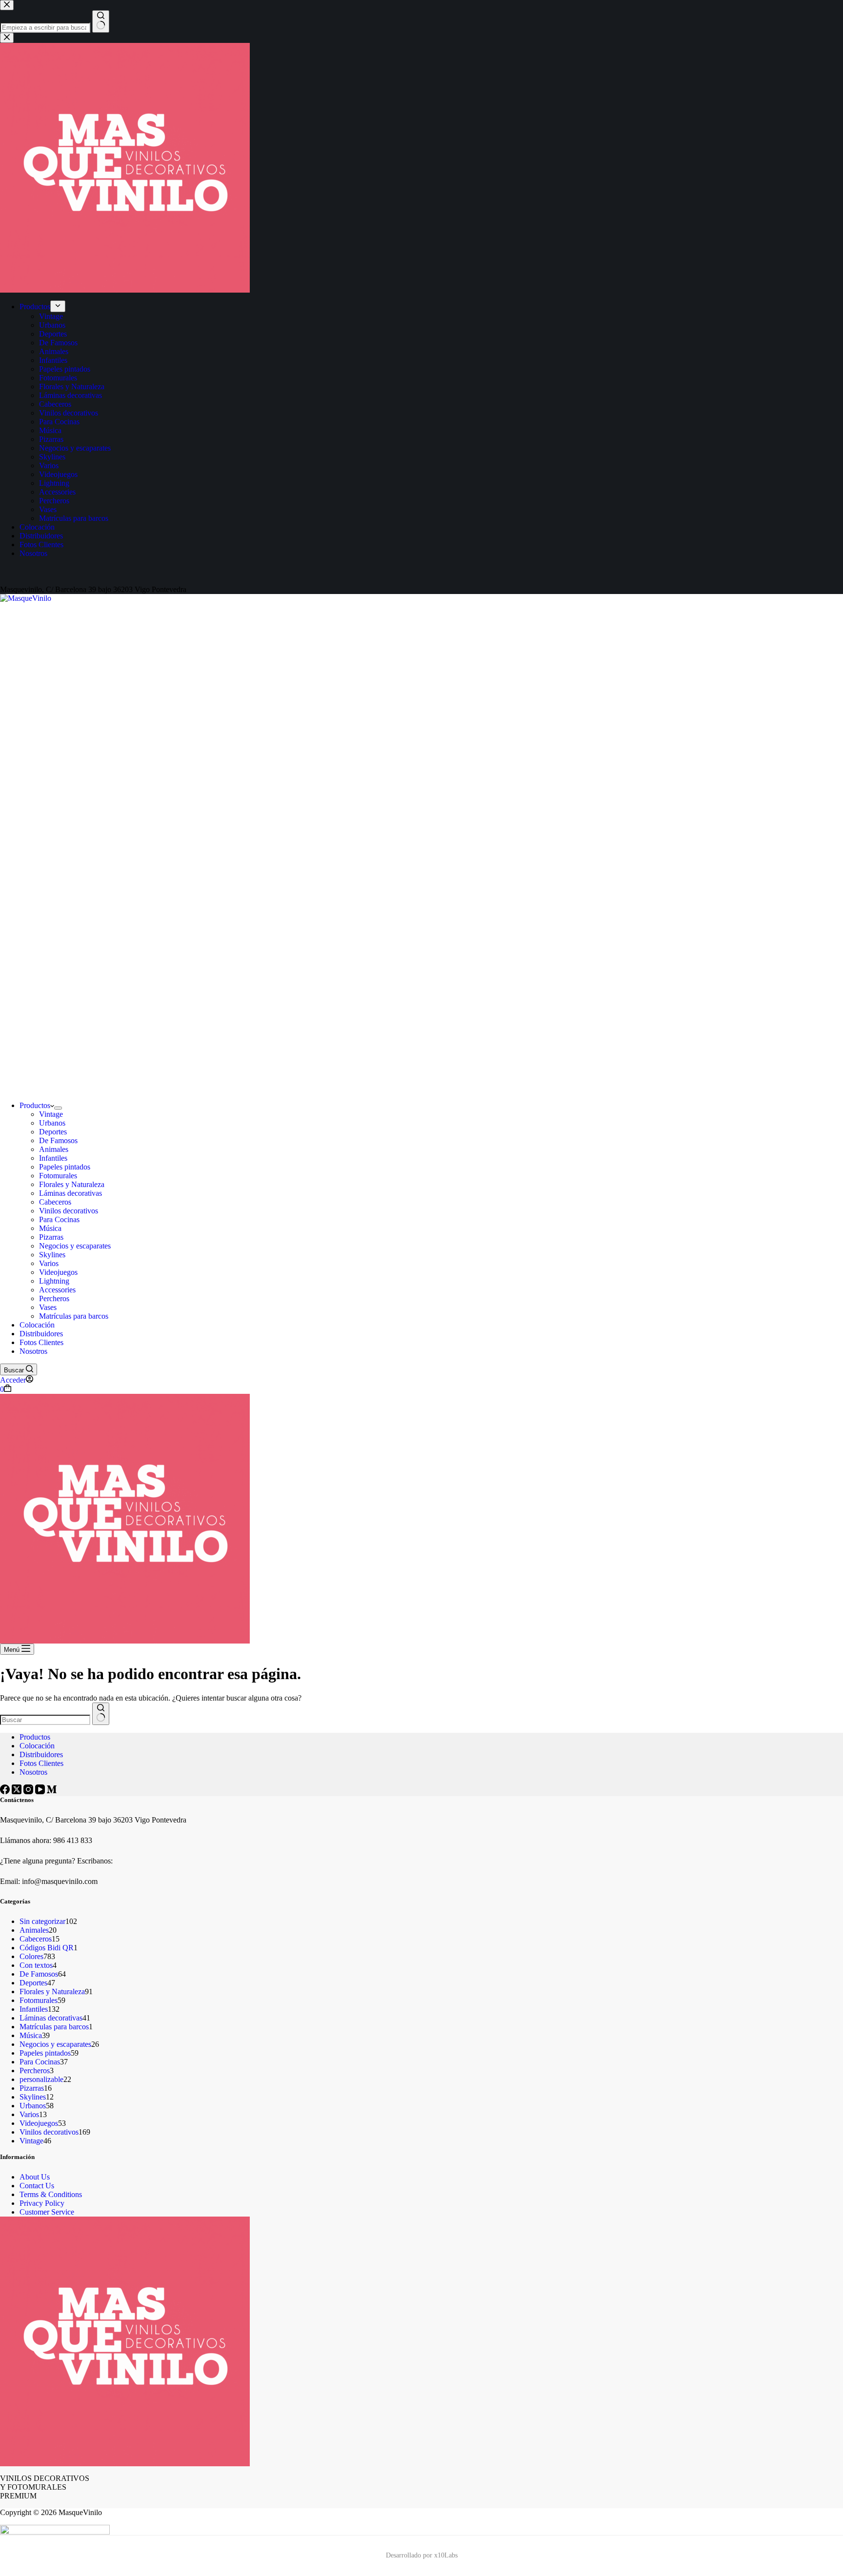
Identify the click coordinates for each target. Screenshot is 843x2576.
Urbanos (52, 1123)
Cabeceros (55, 1202)
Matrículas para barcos (74, 1316)
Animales (54, 1149)
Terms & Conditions (51, 2194)
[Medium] (52, 1792)
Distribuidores (41, 1334)
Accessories (57, 1290)
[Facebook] (6, 1792)
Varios (49, 1263)
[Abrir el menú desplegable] (58, 1108)
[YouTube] (41, 1792)
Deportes (53, 1132)
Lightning (54, 1281)
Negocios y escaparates (75, 1246)
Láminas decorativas (70, 1193)
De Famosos (58, 1140)
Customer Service (47, 2212)
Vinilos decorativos (69, 1211)
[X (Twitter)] (18, 1792)
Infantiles (53, 1158)
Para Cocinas (59, 1219)
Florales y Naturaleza (72, 1184)
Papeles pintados (65, 1167)
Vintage (51, 1114)
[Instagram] (29, 1792)
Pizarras (51, 1237)
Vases (48, 1307)
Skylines (52, 1255)
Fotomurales (58, 1176)
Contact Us (37, 2186)
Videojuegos (58, 1272)
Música (50, 1228)
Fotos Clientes (41, 1342)
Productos (35, 1105)
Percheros (54, 1298)
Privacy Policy (42, 2203)
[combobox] (45, 1720)
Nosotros (33, 1351)
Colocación (37, 1325)
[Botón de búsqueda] (101, 1714)
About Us (35, 2177)
